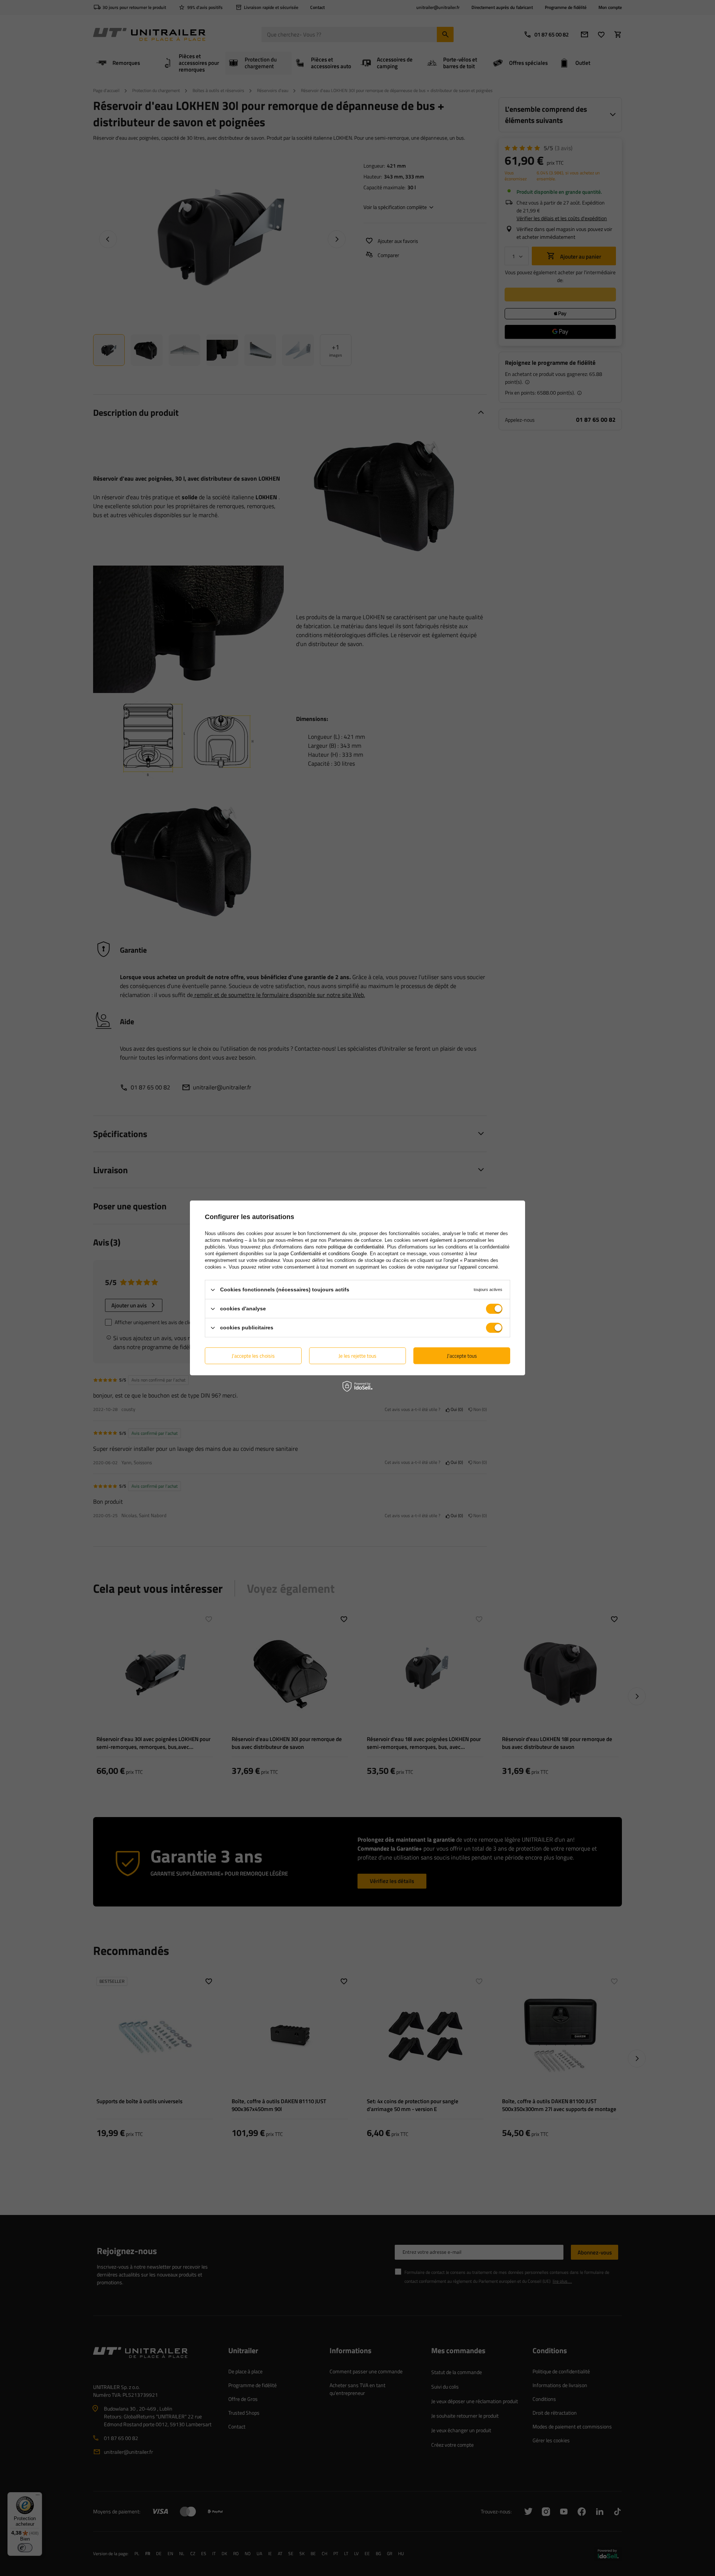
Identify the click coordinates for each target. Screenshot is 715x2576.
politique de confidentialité (356, 1247)
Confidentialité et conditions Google (329, 1254)
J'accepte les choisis (253, 1356)
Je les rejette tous (357, 1356)
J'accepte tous (462, 1356)
